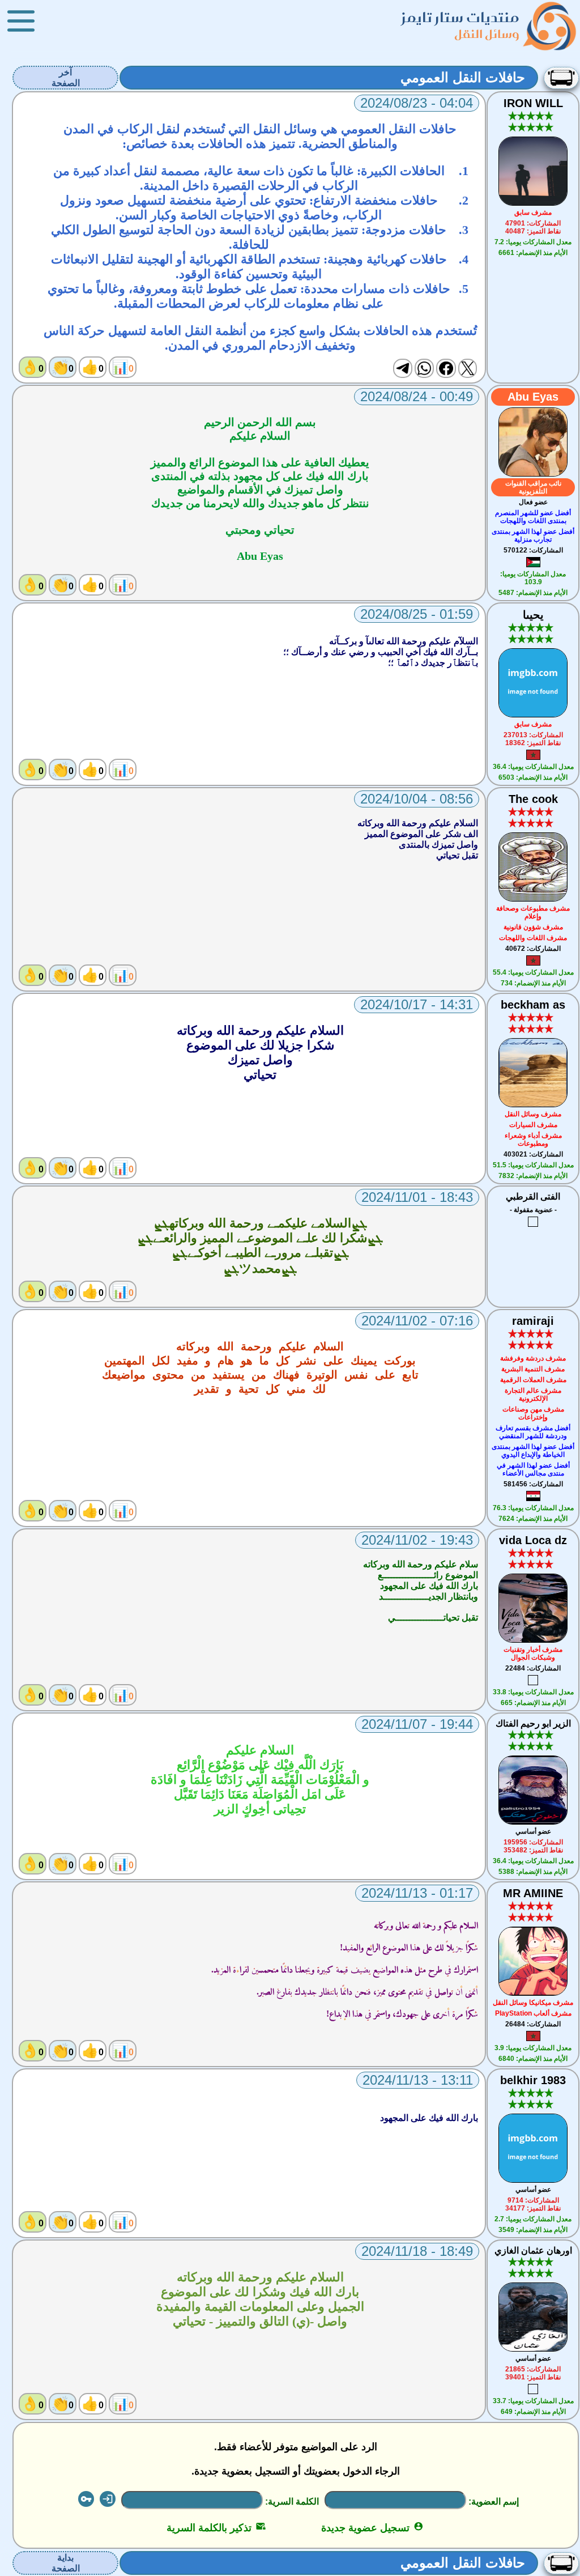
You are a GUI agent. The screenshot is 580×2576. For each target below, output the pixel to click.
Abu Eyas (533, 397)
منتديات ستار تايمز (460, 17)
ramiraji (533, 1321)
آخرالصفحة (66, 78)
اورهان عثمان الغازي (533, 2250)
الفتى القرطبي (533, 1196)
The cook (533, 799)
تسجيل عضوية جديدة (372, 2528)
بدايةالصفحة (66, 2563)
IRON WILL (533, 103)
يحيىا (533, 615)
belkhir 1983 (533, 2080)
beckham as (533, 1005)
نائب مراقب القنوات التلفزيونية (533, 487)
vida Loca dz (533, 1540)
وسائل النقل (487, 34)
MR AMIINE (533, 1893)
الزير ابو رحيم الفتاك (533, 1723)
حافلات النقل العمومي (463, 77)
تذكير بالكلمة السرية (216, 2528)
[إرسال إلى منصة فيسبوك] (446, 368)
